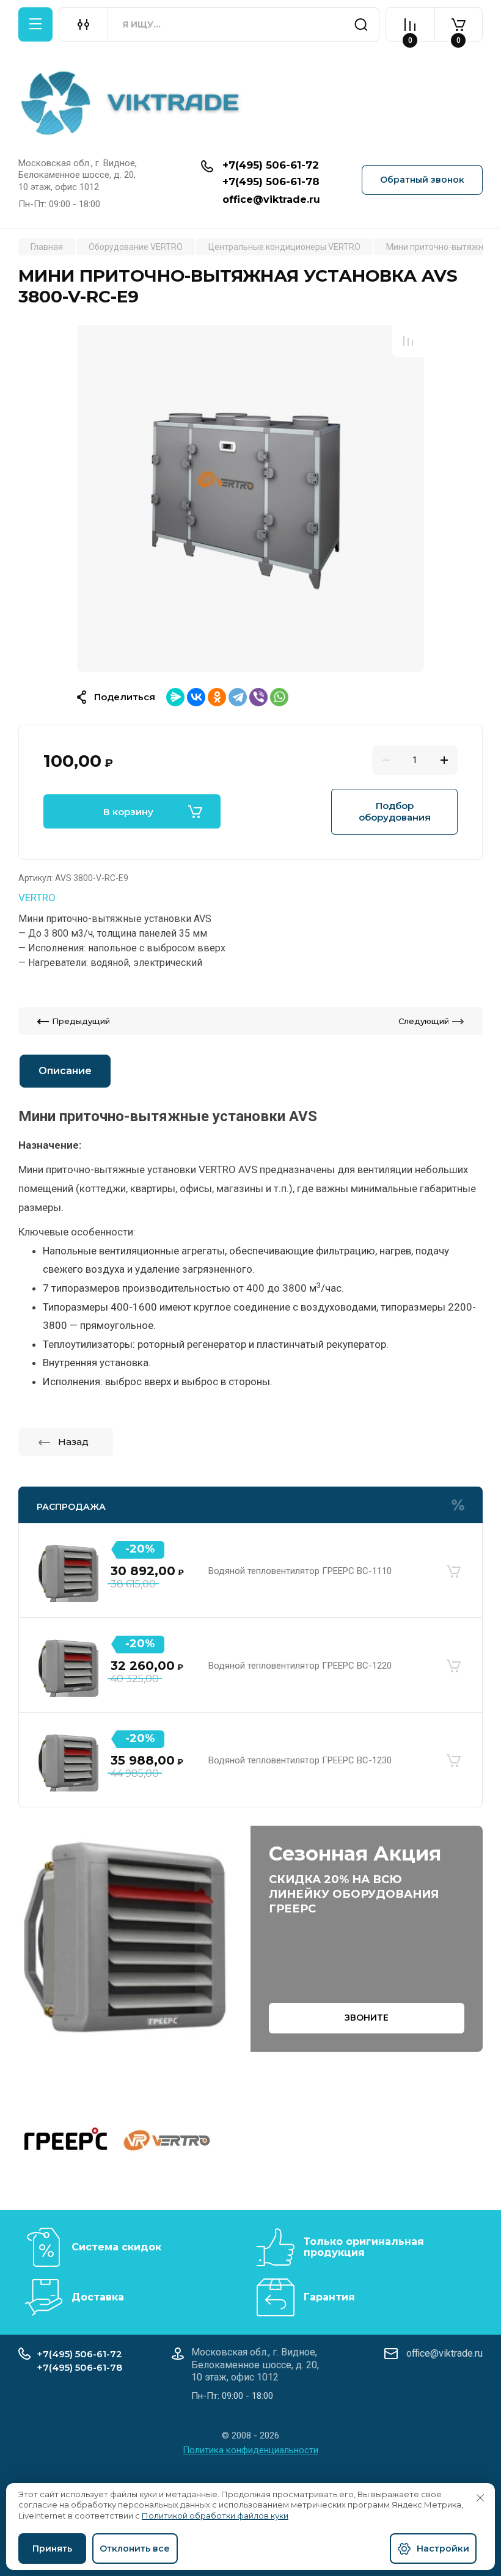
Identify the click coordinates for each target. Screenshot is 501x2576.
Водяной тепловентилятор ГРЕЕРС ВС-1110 (300, 1571)
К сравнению (408, 341)
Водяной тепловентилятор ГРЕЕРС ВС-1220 (300, 1666)
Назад (73, 1442)
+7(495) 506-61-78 (271, 181)
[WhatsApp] (279, 697)
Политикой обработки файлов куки (215, 2516)
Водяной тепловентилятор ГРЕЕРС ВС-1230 (300, 1760)
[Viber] (258, 697)
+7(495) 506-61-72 (271, 165)
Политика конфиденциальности (250, 2450)
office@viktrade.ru (271, 199)
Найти (361, 24)
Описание (65, 1071)
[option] (250, 499)
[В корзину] (453, 1572)
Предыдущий (81, 1021)
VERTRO (37, 898)
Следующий (424, 1021)
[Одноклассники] (217, 697)
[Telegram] (238, 697)
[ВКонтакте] (196, 697)
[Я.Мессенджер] (175, 697)
